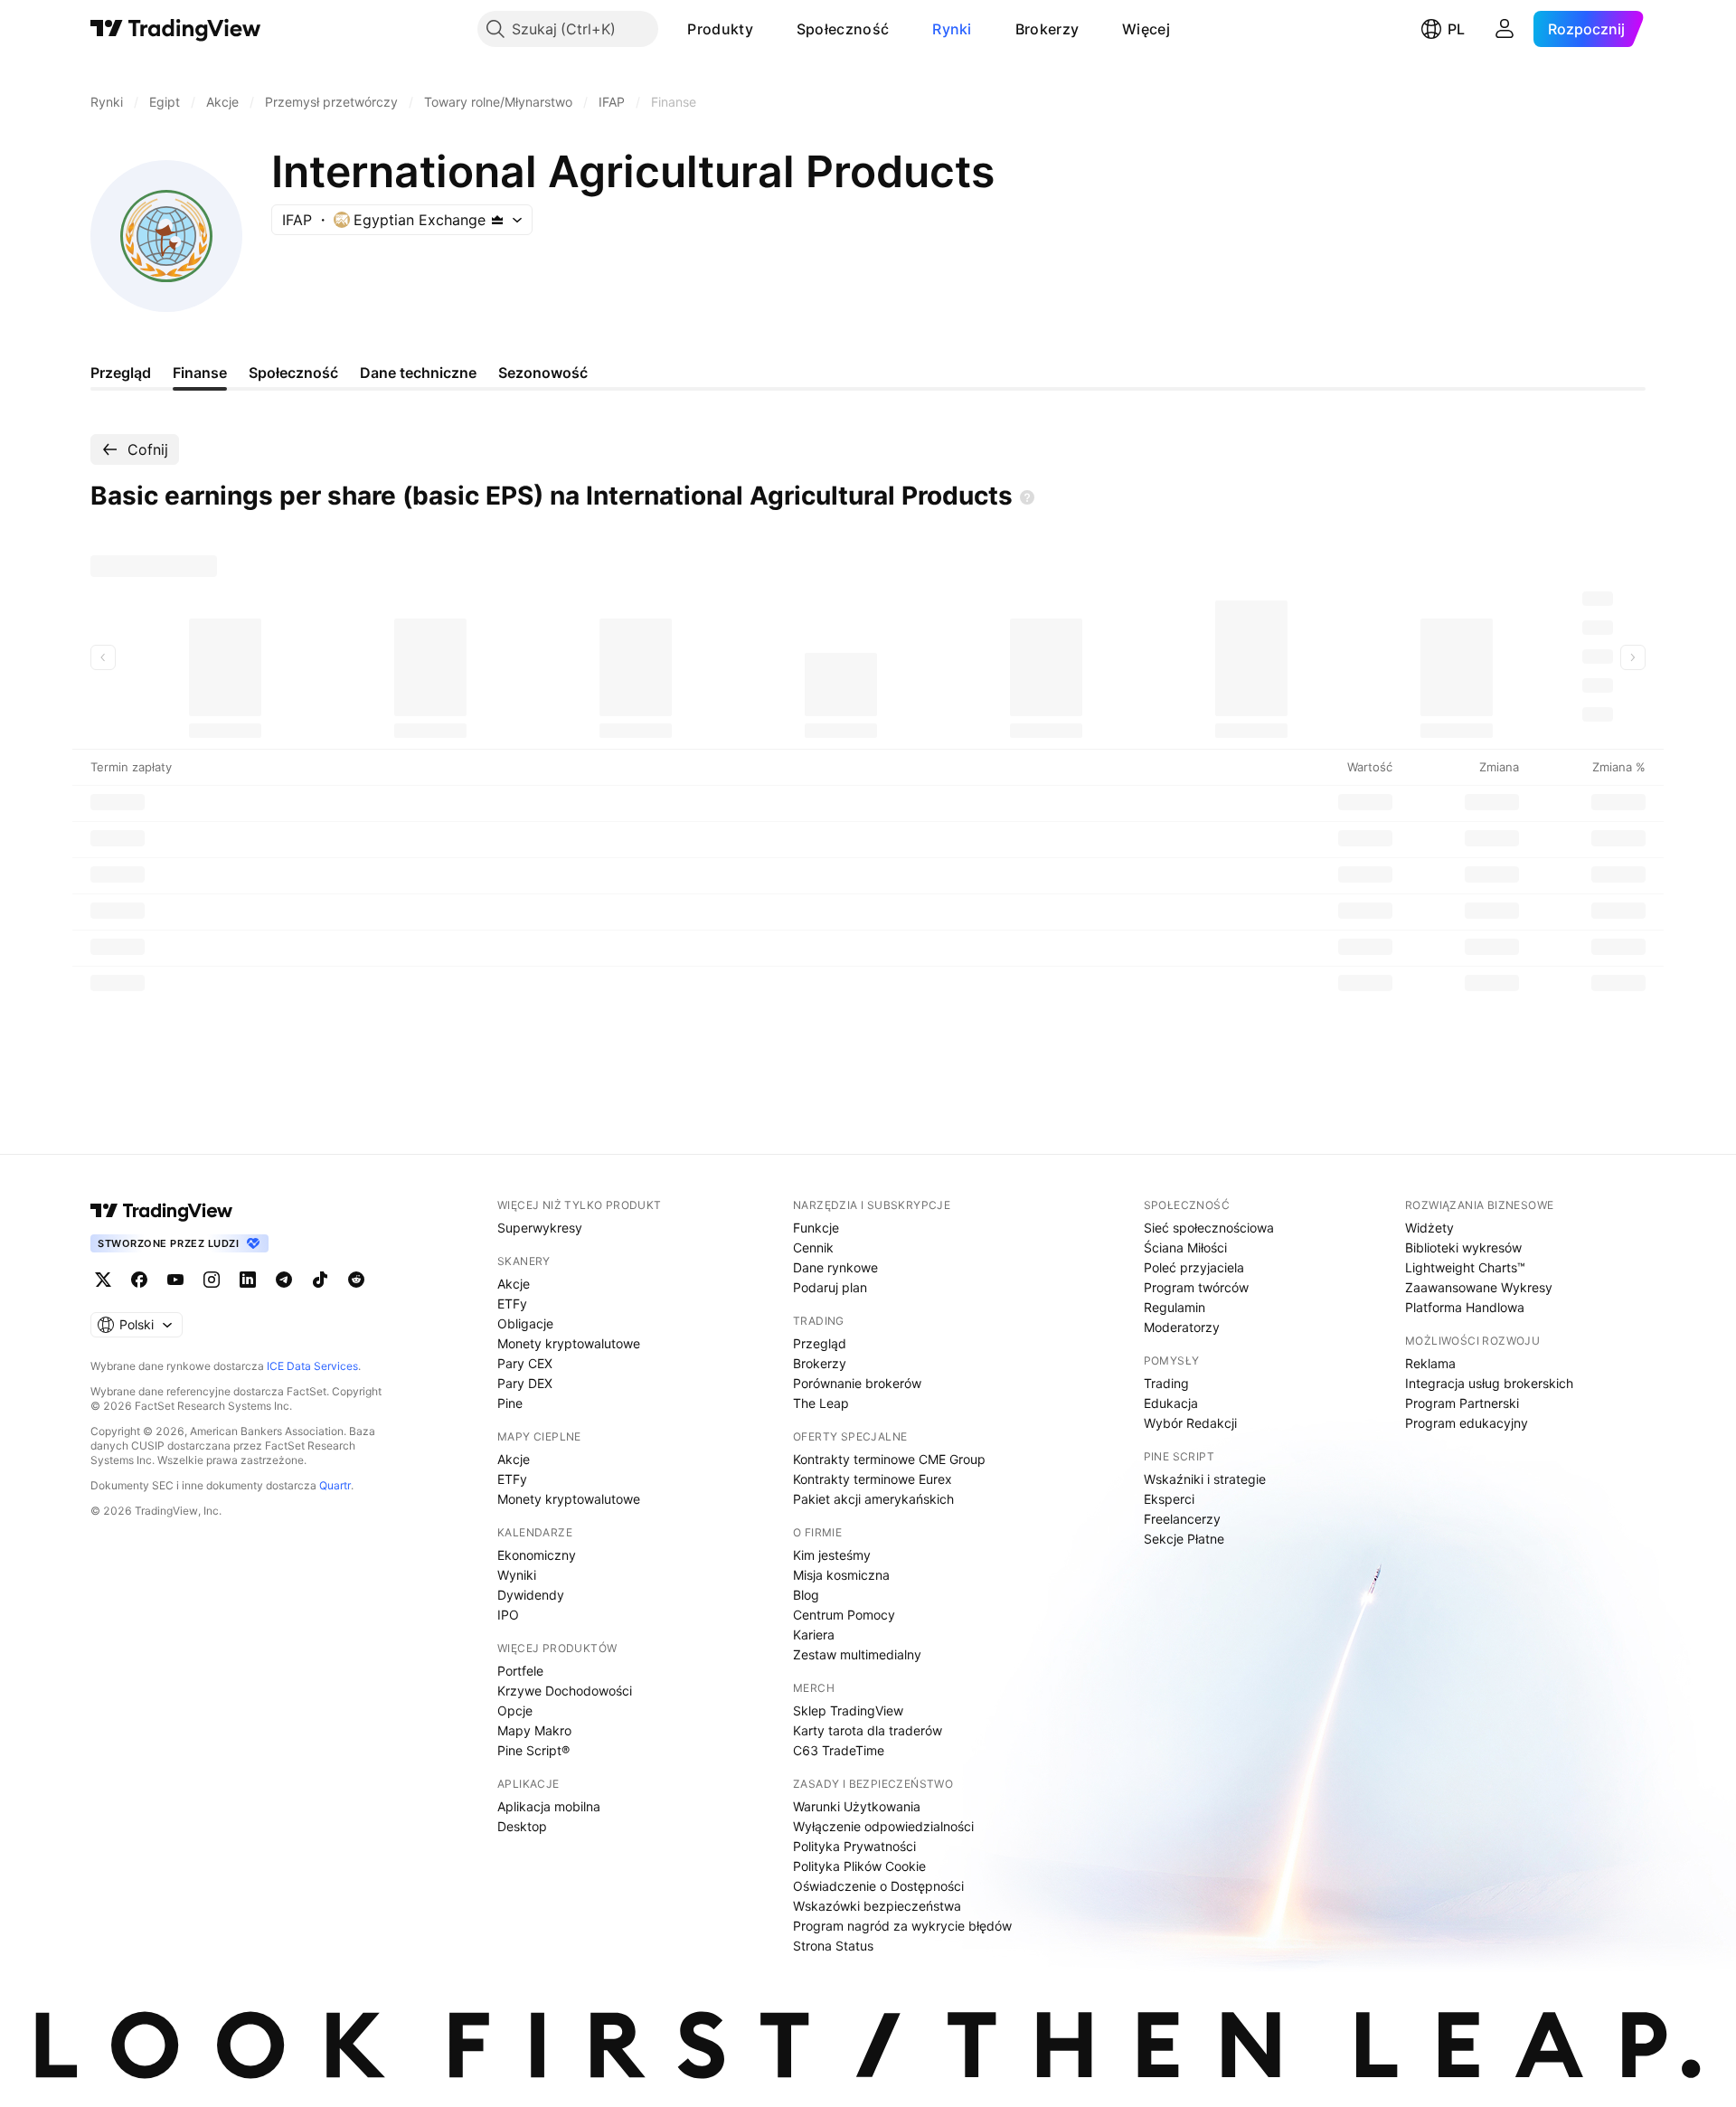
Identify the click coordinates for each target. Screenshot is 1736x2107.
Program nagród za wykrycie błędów (902, 1926)
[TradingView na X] (103, 1280)
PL (1456, 29)
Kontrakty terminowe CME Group (889, 1459)
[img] (497, 220)
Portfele (520, 1671)
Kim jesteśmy (832, 1555)
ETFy (512, 1304)
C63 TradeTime (839, 1750)
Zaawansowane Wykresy (1479, 1287)
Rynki (952, 29)
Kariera (814, 1635)
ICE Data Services (312, 1366)
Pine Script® (533, 1750)
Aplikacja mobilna (549, 1806)
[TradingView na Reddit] (356, 1280)
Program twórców (1196, 1287)
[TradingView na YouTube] (175, 1280)
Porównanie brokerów (857, 1383)
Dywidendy (531, 1595)
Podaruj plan (830, 1287)
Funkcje (816, 1228)
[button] (767, 29)
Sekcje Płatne (1184, 1539)
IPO (508, 1615)
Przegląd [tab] (121, 373)
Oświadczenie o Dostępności (878, 1886)
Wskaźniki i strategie (1205, 1479)
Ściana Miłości (1185, 1247)
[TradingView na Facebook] (139, 1280)
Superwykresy (540, 1228)
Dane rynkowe (835, 1267)
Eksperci (1169, 1499)
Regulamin (1175, 1307)
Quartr (335, 1485)
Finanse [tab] (200, 373)
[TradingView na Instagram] (212, 1280)
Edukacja (1171, 1403)
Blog (806, 1595)
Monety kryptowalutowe (569, 1343)
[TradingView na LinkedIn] (248, 1280)
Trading (1166, 1383)
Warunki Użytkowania (857, 1806)
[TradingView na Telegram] (284, 1280)
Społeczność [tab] (293, 373)
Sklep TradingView (848, 1710)
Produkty (720, 29)
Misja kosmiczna (841, 1575)
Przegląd (820, 1343)
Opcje (515, 1710)
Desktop (522, 1826)
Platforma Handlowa (1465, 1307)
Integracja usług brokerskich (1489, 1383)
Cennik (813, 1247)
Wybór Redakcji (1190, 1423)
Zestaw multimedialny (857, 1654)
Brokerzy (1047, 29)
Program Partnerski (1462, 1403)
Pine (510, 1403)
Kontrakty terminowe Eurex (873, 1479)
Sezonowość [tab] (543, 373)
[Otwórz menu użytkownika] (1505, 29)
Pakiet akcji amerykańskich (873, 1499)
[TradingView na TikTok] (320, 1280)
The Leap (821, 1403)
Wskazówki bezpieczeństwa (877, 1906)
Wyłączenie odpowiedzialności (883, 1826)
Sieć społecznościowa (1209, 1228)
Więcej (1146, 29)
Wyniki (517, 1575)
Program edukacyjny (1467, 1423)
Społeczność (843, 29)
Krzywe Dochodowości (565, 1691)
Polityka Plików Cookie (859, 1866)
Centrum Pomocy (844, 1615)
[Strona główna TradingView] (176, 29)
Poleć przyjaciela (1194, 1267)
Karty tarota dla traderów (868, 1730)
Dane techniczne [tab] (418, 373)
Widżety (1429, 1228)
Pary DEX (525, 1383)
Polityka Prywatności (854, 1846)
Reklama (1430, 1363)
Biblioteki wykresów (1463, 1247)
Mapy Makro (534, 1730)
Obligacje (525, 1323)
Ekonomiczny (537, 1555)
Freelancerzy (1182, 1519)
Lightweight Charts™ (1465, 1267)
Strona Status (833, 1946)
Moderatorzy (1182, 1327)
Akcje (514, 1284)
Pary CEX (525, 1363)
